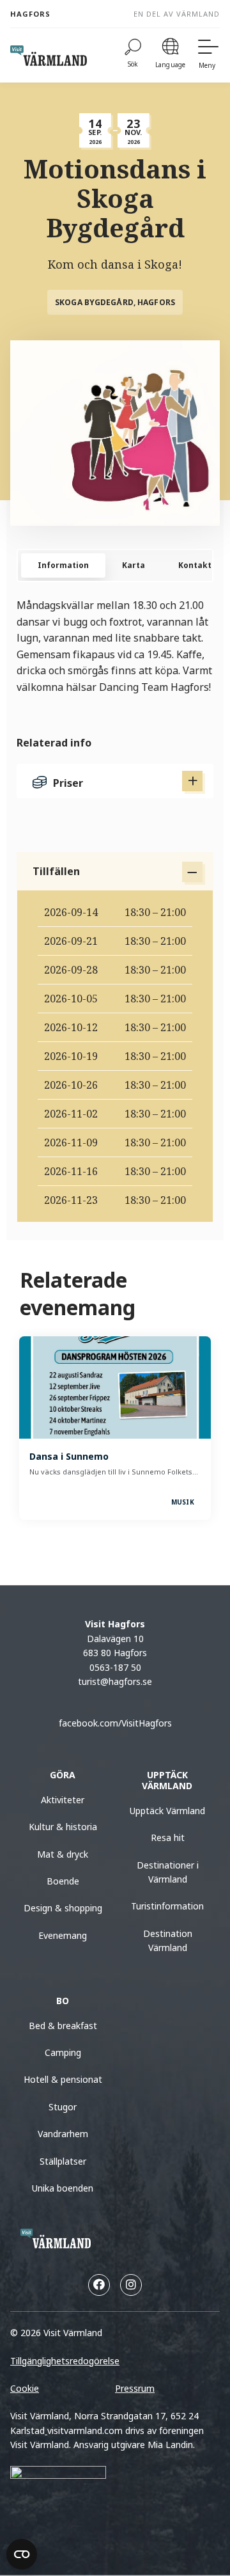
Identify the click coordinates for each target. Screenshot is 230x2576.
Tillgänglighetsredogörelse (65, 2361)
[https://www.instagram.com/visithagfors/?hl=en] (131, 2285)
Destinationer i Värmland (168, 1872)
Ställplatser (63, 2161)
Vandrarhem (63, 2134)
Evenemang (63, 1935)
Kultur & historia (63, 1827)
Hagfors (30, 14)
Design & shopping (63, 1908)
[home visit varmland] (49, 56)
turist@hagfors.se (115, 1681)
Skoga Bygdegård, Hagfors (115, 302)
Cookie (25, 2388)
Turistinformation (167, 1906)
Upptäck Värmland (167, 1811)
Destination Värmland (168, 1940)
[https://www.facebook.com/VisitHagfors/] (99, 2285)
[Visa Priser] (192, 781)
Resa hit (168, 1837)
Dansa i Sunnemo (69, 1456)
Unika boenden (63, 2188)
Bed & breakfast (63, 2026)
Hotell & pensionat (63, 2079)
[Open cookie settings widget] (22, 2554)
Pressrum (135, 2388)
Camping (63, 2052)
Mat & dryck (63, 1854)
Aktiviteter (63, 1800)
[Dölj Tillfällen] (192, 872)
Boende (63, 1881)
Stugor (63, 2107)
